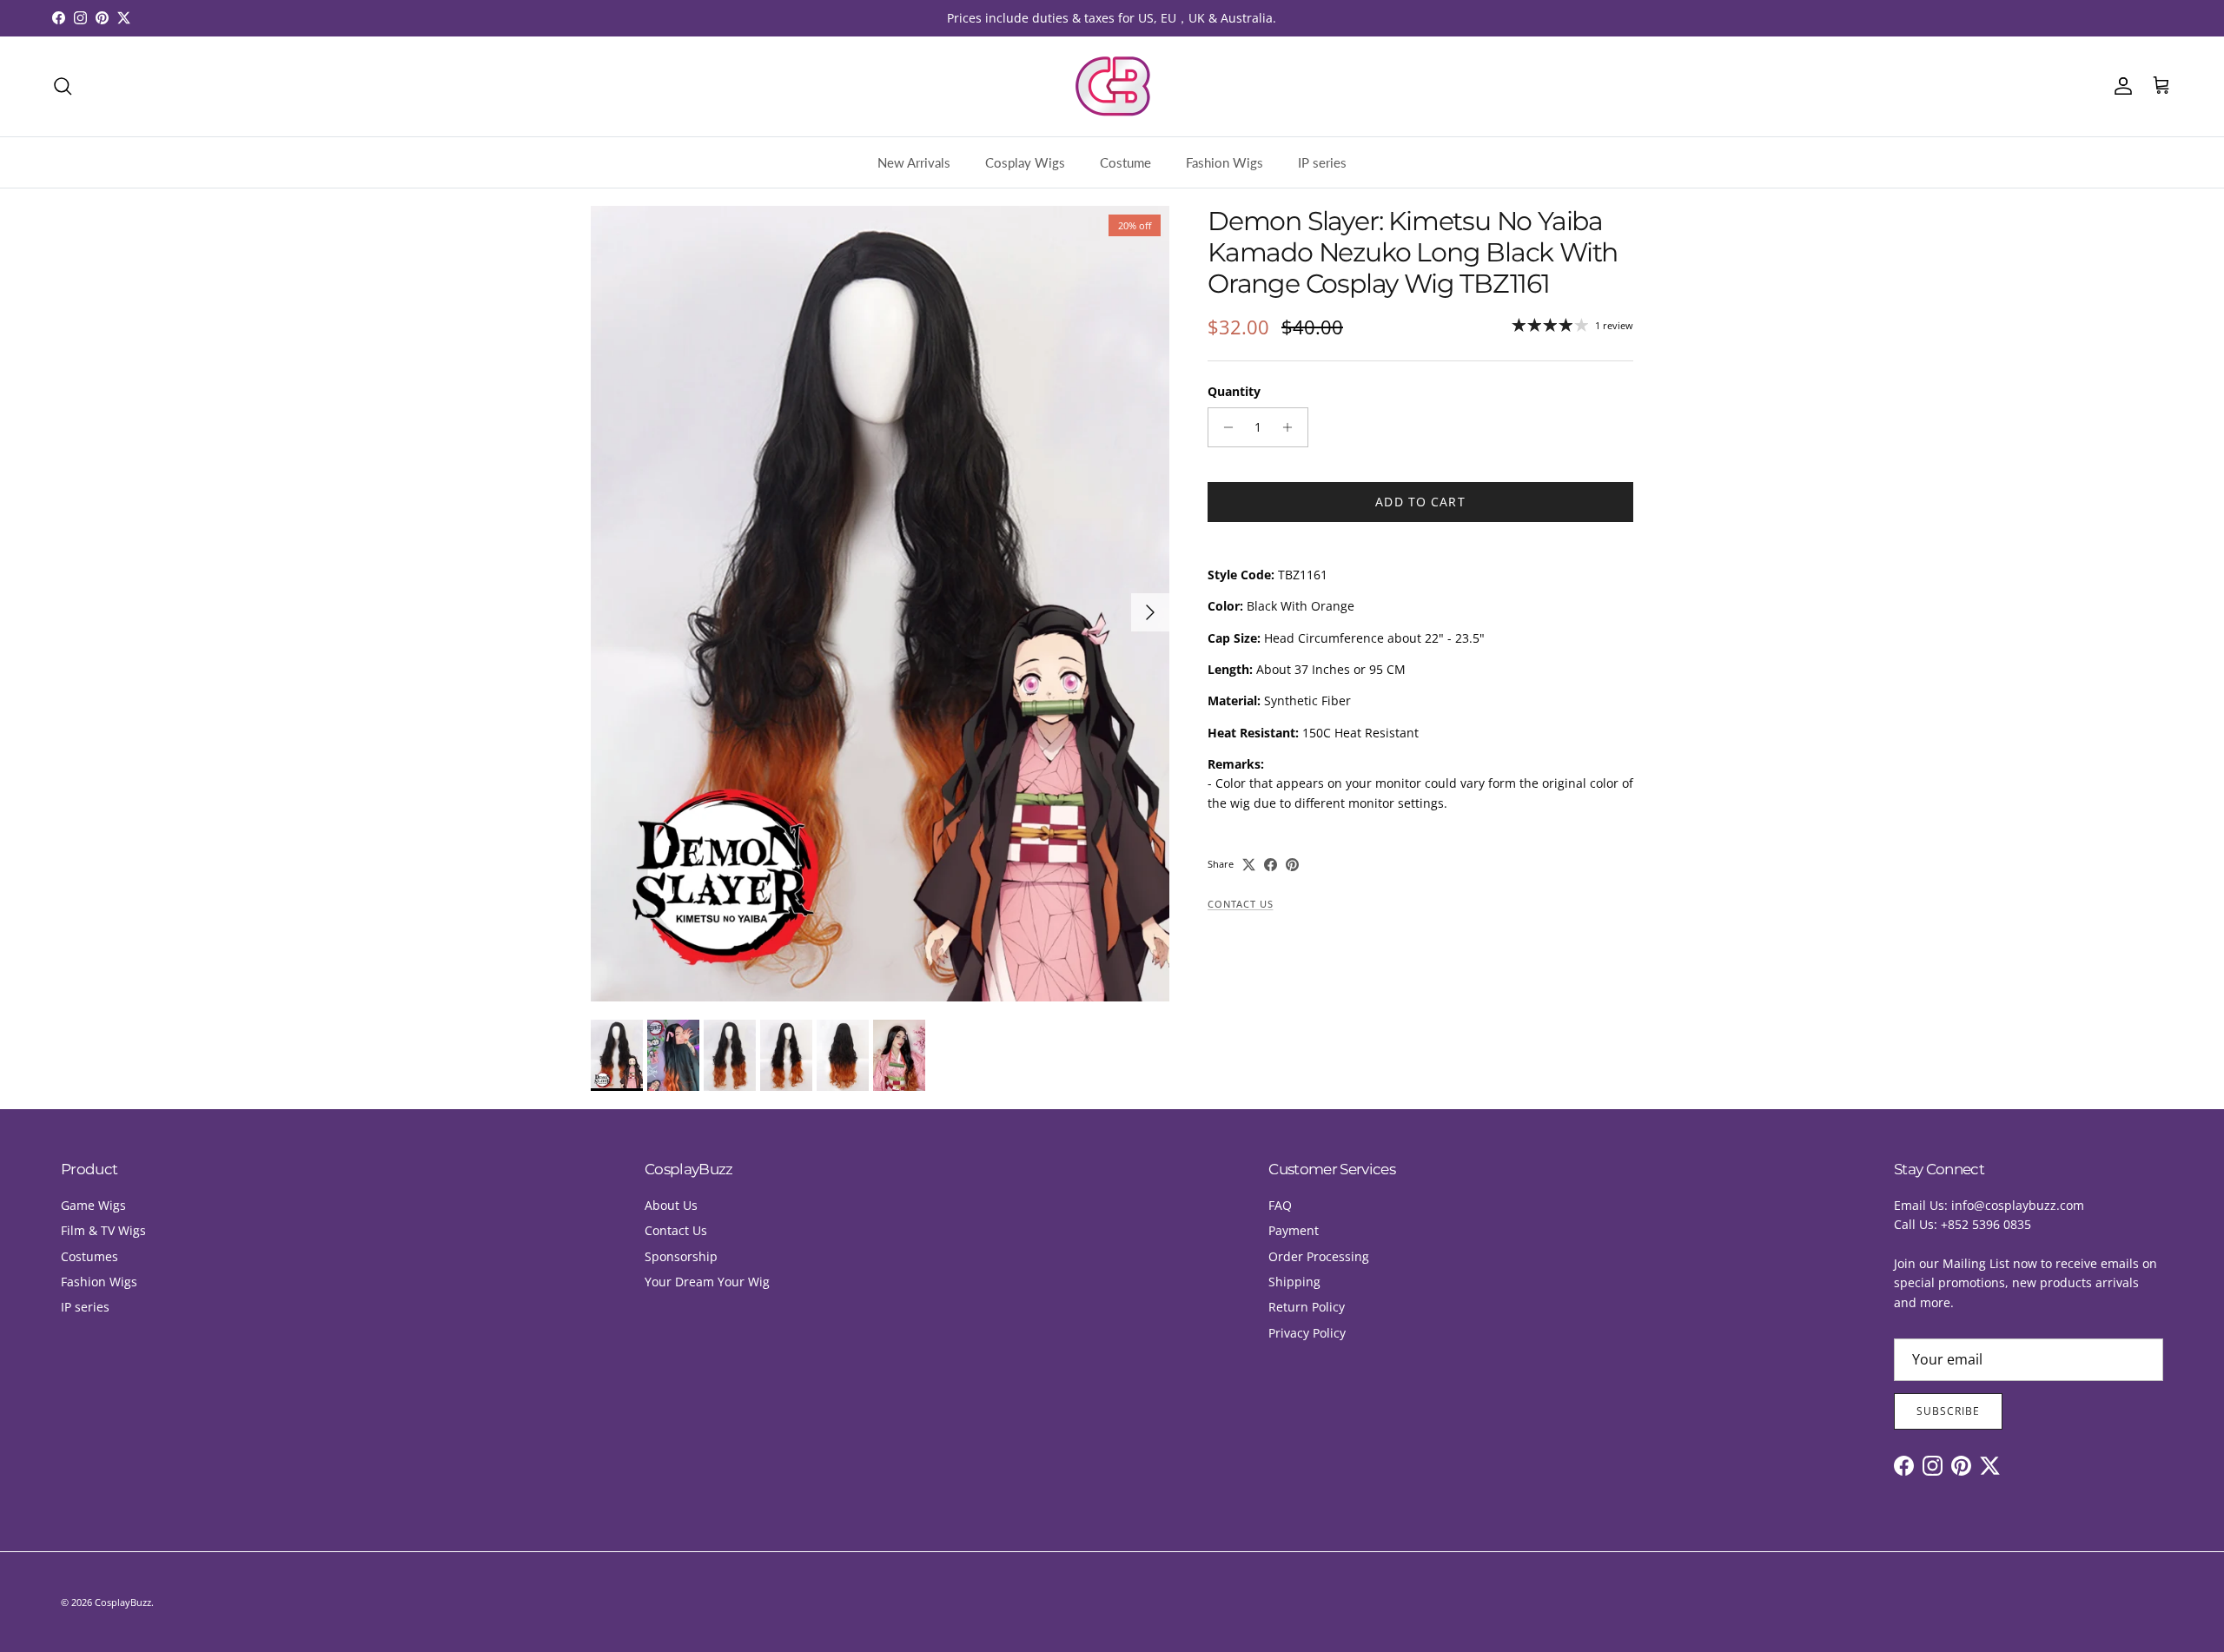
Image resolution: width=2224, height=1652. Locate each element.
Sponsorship (681, 1256)
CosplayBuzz (123, 1602)
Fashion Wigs (1225, 162)
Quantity (1234, 391)
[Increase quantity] (1292, 427)
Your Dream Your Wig (707, 1282)
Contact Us (1240, 904)
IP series (1322, 162)
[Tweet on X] (1249, 865)
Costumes (89, 1256)
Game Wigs (93, 1205)
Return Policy (1307, 1307)
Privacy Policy (1307, 1333)
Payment (1294, 1230)
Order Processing (1319, 1256)
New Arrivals (914, 162)
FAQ (1280, 1205)
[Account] (2120, 86)
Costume (1125, 162)
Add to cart (1420, 502)
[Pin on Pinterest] (1292, 865)
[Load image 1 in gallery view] (880, 604)
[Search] (63, 86)
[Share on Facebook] (1271, 865)
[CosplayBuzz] (1112, 86)
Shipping (1294, 1282)
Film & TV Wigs (103, 1230)
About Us (671, 1205)
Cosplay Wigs (1025, 162)
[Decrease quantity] (1224, 427)
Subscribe (1948, 1411)
